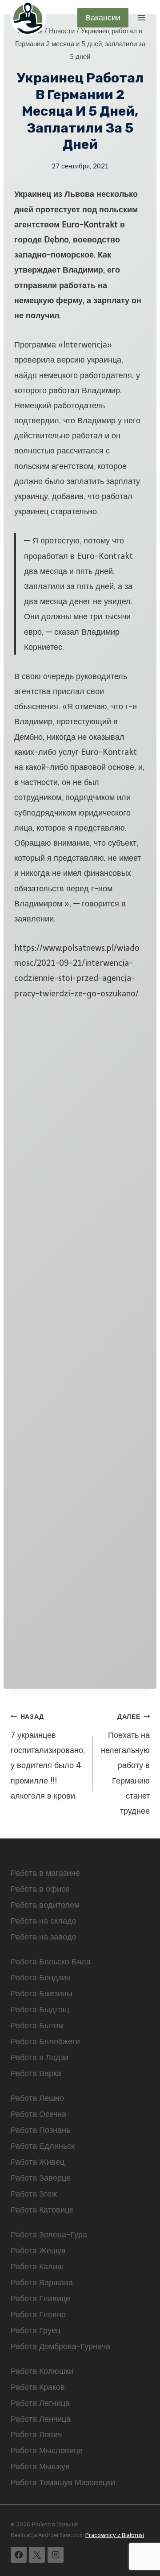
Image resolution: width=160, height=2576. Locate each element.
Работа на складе (44, 1921)
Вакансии (103, 18)
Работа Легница (40, 2403)
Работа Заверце (41, 2178)
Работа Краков (38, 2387)
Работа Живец (38, 2162)
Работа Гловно (38, 2314)
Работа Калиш (37, 2267)
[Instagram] (56, 2555)
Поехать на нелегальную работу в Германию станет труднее (125, 1764)
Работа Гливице (40, 2299)
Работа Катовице (42, 2210)
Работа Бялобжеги (45, 2041)
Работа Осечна (38, 2114)
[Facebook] (19, 2555)
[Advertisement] (80, 1340)
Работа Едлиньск (43, 2146)
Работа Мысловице (47, 2451)
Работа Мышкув (40, 2467)
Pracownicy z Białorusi (115, 2535)
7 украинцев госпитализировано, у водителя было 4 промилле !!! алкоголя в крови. (48, 1757)
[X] (37, 2555)
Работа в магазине (45, 1873)
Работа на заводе (44, 1937)
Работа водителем (45, 1905)
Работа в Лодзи (40, 2057)
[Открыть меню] (141, 18)
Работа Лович (36, 2435)
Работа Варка (36, 2073)
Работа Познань (40, 2130)
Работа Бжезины (42, 1994)
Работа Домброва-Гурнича (60, 2346)
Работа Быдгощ (40, 2010)
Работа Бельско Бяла (51, 1962)
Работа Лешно (37, 2098)
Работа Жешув (38, 2251)
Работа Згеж (34, 2194)
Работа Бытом (37, 2026)
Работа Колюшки (42, 2371)
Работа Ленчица (41, 2419)
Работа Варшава (42, 2283)
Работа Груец (36, 2330)
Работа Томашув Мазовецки (63, 2482)
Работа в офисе (40, 1889)
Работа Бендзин (41, 1978)
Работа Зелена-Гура (49, 2235)
